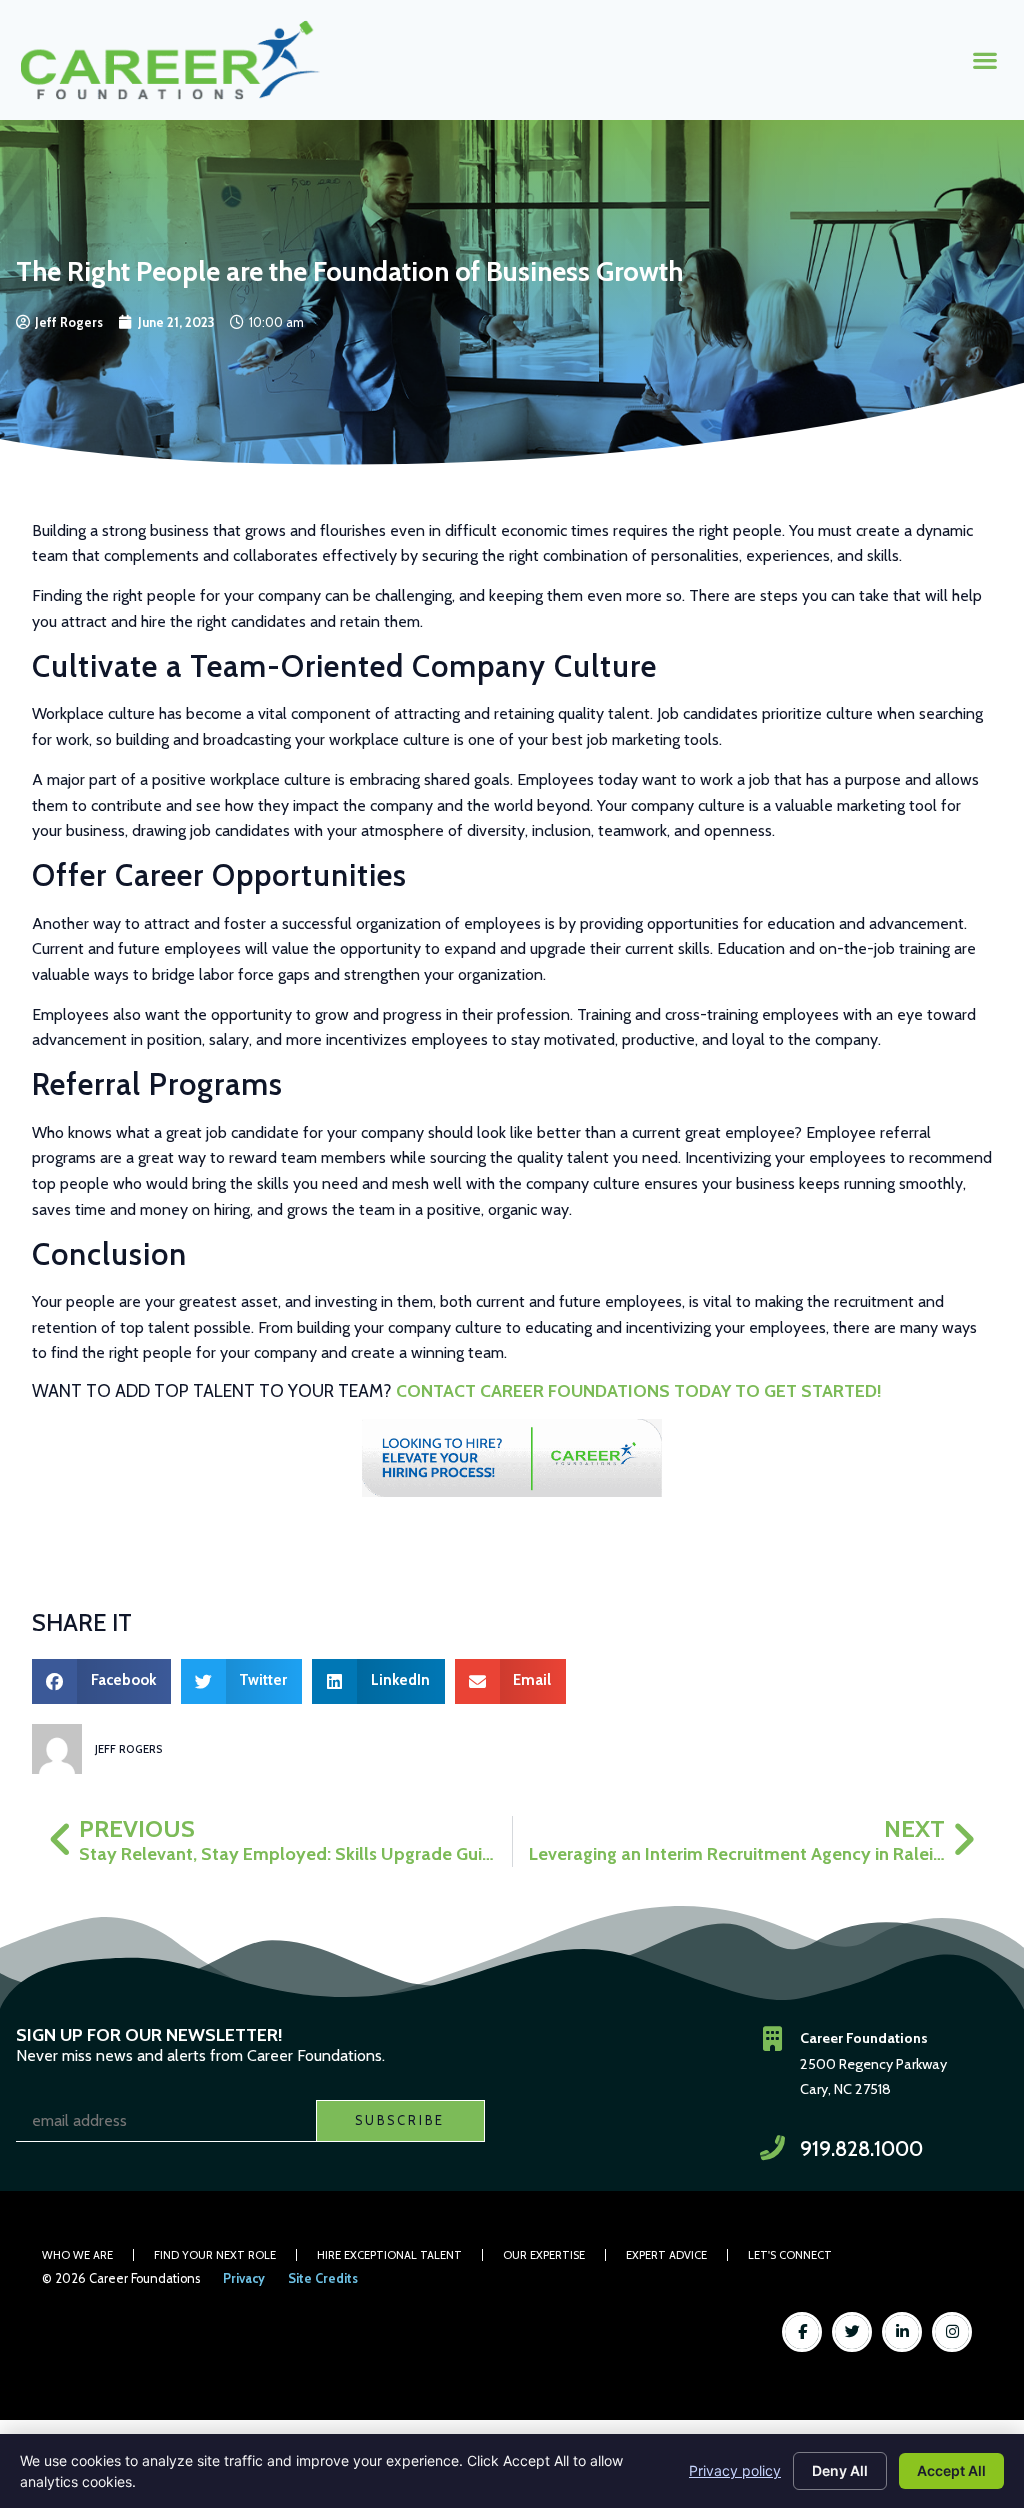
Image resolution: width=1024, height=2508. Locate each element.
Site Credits (323, 2278)
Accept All (951, 2470)
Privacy (244, 2278)
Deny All (840, 2470)
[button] (984, 59)
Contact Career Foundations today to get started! (638, 1390)
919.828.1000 (861, 2148)
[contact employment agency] (512, 1458)
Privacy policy (735, 2470)
